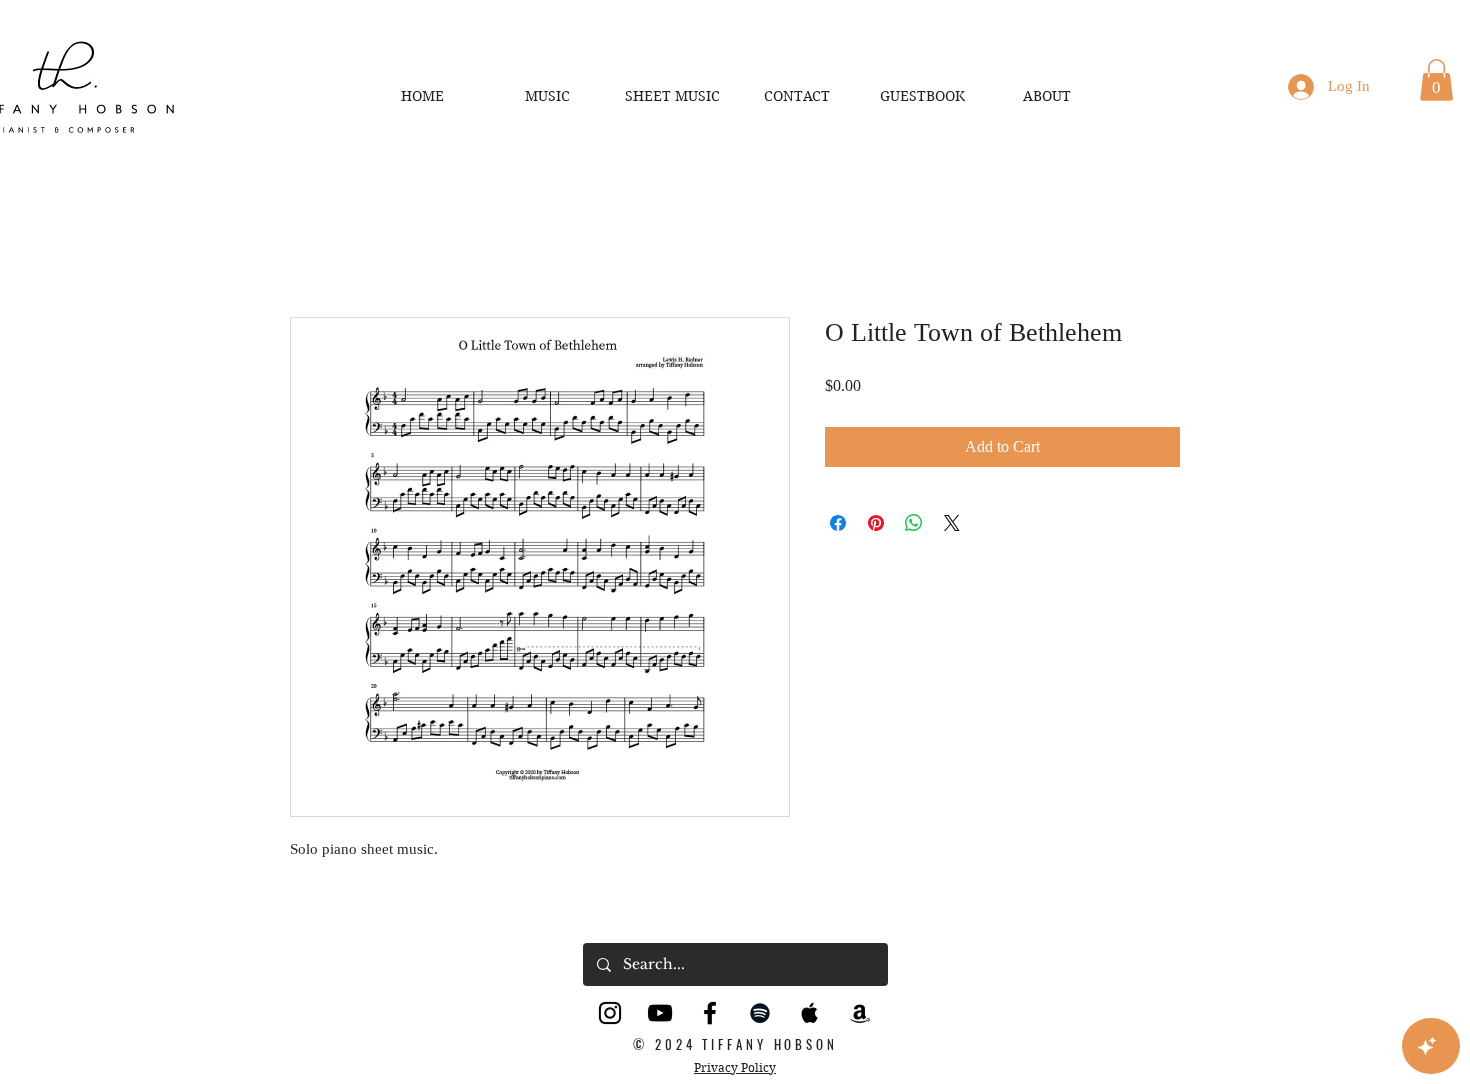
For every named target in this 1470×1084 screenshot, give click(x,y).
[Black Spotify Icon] (760, 1015)
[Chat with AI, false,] (1431, 1046)
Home (309, 246)
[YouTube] (660, 1015)
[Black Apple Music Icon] (810, 1015)
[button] (1436, 80)
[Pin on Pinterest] (876, 525)
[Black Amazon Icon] (860, 1015)
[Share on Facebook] (838, 525)
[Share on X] (952, 525)
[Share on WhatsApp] (914, 525)
